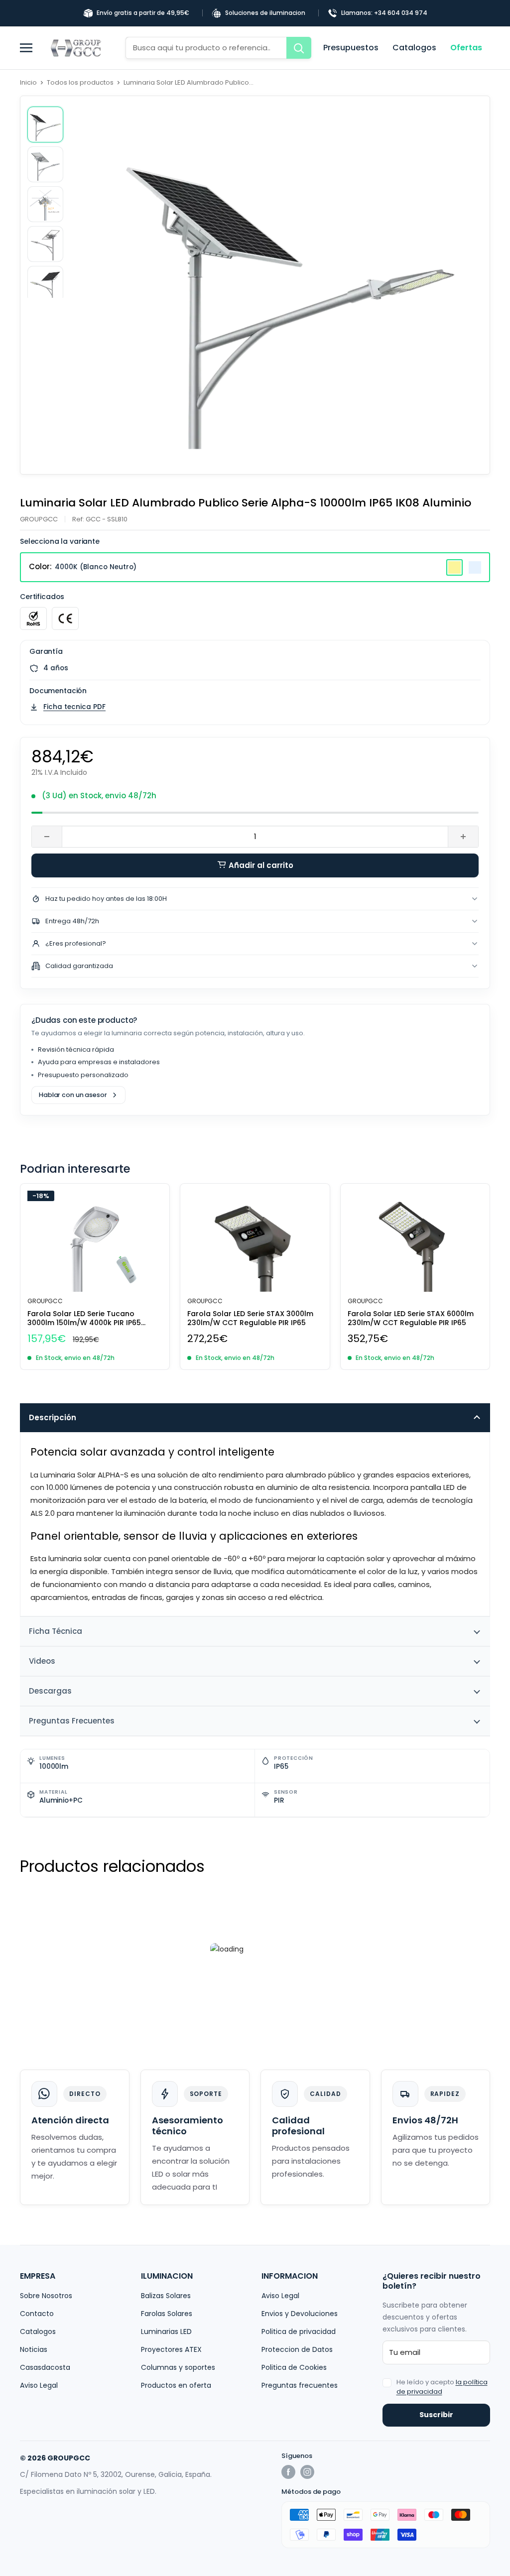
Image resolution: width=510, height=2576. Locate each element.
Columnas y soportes (178, 2367)
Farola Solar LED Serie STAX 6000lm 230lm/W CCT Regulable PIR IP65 (411, 1318)
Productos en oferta (176, 2385)
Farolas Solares (167, 2314)
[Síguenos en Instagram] (307, 2472)
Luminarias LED (166, 2331)
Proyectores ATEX (171, 2349)
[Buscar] (299, 48)
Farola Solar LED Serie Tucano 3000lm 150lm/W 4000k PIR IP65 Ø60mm (84, 1318)
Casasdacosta (45, 2367)
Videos (42, 1661)
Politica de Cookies (294, 2367)
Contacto (37, 2314)
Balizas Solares (166, 2296)
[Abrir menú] (30, 48)
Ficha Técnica (56, 1631)
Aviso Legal (39, 2385)
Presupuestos (351, 48)
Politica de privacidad (299, 2331)
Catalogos (414, 48)
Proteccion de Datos (297, 2349)
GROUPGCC (39, 519)
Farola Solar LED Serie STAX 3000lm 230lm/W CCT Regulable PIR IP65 (250, 1318)
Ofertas (466, 48)
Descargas (50, 1691)
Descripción (53, 1417)
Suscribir (436, 2415)
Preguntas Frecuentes (72, 1721)
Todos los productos (80, 82)
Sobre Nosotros (46, 2296)
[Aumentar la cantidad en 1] (463, 837)
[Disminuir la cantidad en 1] (47, 837)
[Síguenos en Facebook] (288, 2472)
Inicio (28, 82)
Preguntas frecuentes (300, 2385)
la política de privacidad (442, 2387)
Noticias (34, 2349)
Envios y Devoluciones (300, 2314)
